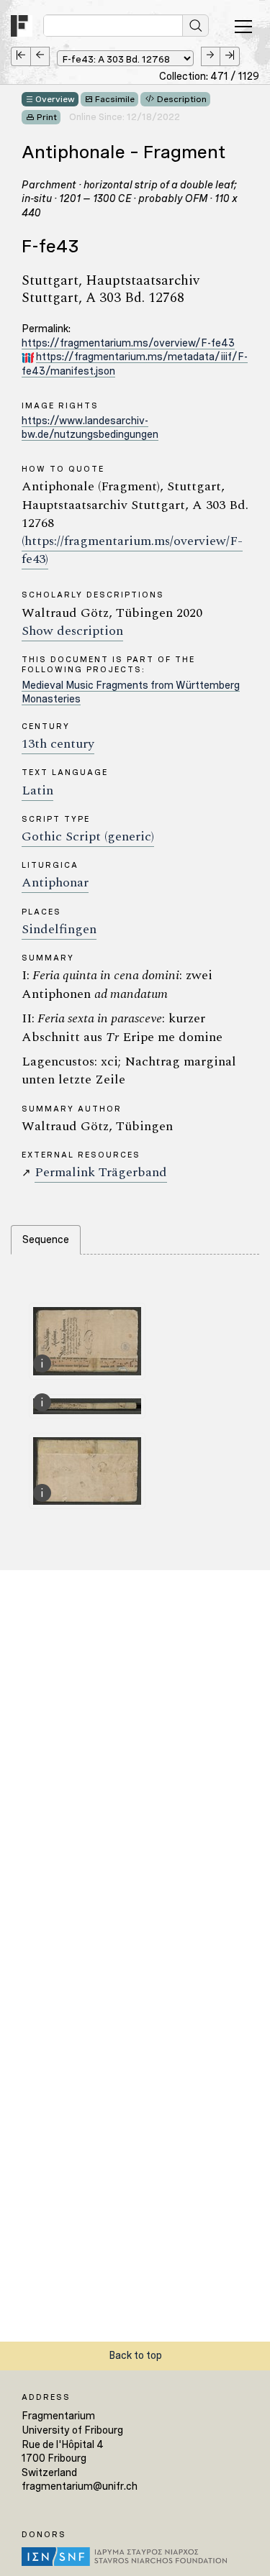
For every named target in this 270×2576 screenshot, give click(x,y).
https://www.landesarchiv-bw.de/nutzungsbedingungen (90, 428)
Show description (72, 631)
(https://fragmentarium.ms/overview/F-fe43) (132, 550)
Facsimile (115, 99)
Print (47, 117)
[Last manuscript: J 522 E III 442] (230, 56)
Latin (37, 790)
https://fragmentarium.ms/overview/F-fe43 (128, 343)
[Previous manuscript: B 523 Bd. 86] (40, 56)
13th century (58, 744)
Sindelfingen (59, 929)
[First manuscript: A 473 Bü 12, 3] (21, 56)
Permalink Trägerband (101, 1172)
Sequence (46, 1239)
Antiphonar (55, 883)
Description (182, 99)
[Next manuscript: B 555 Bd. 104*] (211, 56)
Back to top (135, 2355)
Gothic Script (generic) (88, 836)
